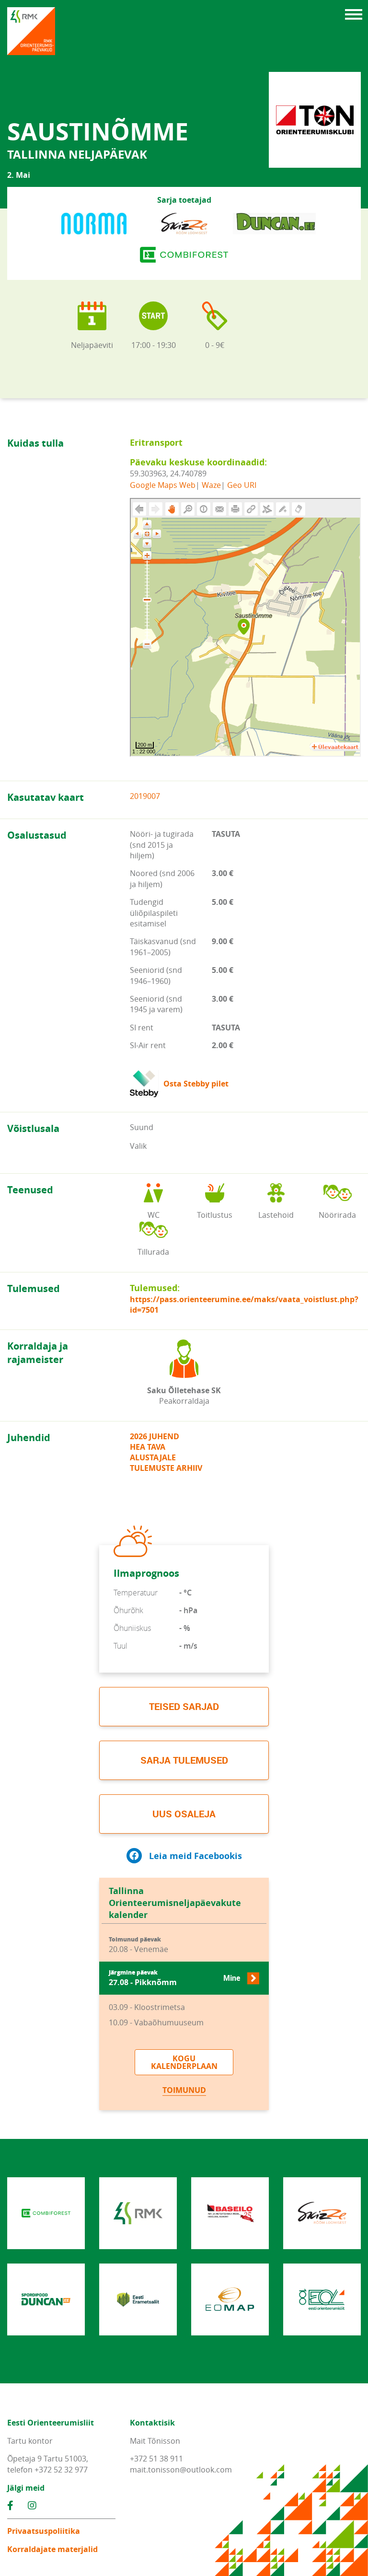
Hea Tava (148, 1447)
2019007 (145, 796)
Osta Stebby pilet (196, 1084)
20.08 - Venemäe (138, 1945)
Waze (211, 485)
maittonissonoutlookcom (181, 2470)
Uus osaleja (184, 1814)
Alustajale (153, 1457)
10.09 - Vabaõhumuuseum (156, 2022)
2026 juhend (155, 1436)
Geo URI (242, 485)
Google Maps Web (163, 485)
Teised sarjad (184, 1706)
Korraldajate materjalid (52, 2549)
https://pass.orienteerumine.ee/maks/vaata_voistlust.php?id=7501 (244, 1305)
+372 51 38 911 (156, 2459)
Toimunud (184, 2090)
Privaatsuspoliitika (44, 2531)
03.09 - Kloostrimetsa (147, 2007)
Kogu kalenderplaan (184, 2062)
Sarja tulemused (184, 1760)
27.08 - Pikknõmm (174, 1978)
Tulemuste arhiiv (166, 1468)
